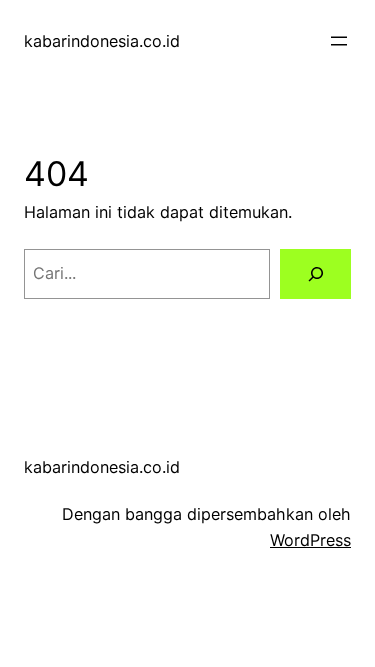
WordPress (310, 540)
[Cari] (315, 274)
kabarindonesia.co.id (102, 41)
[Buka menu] (339, 41)
